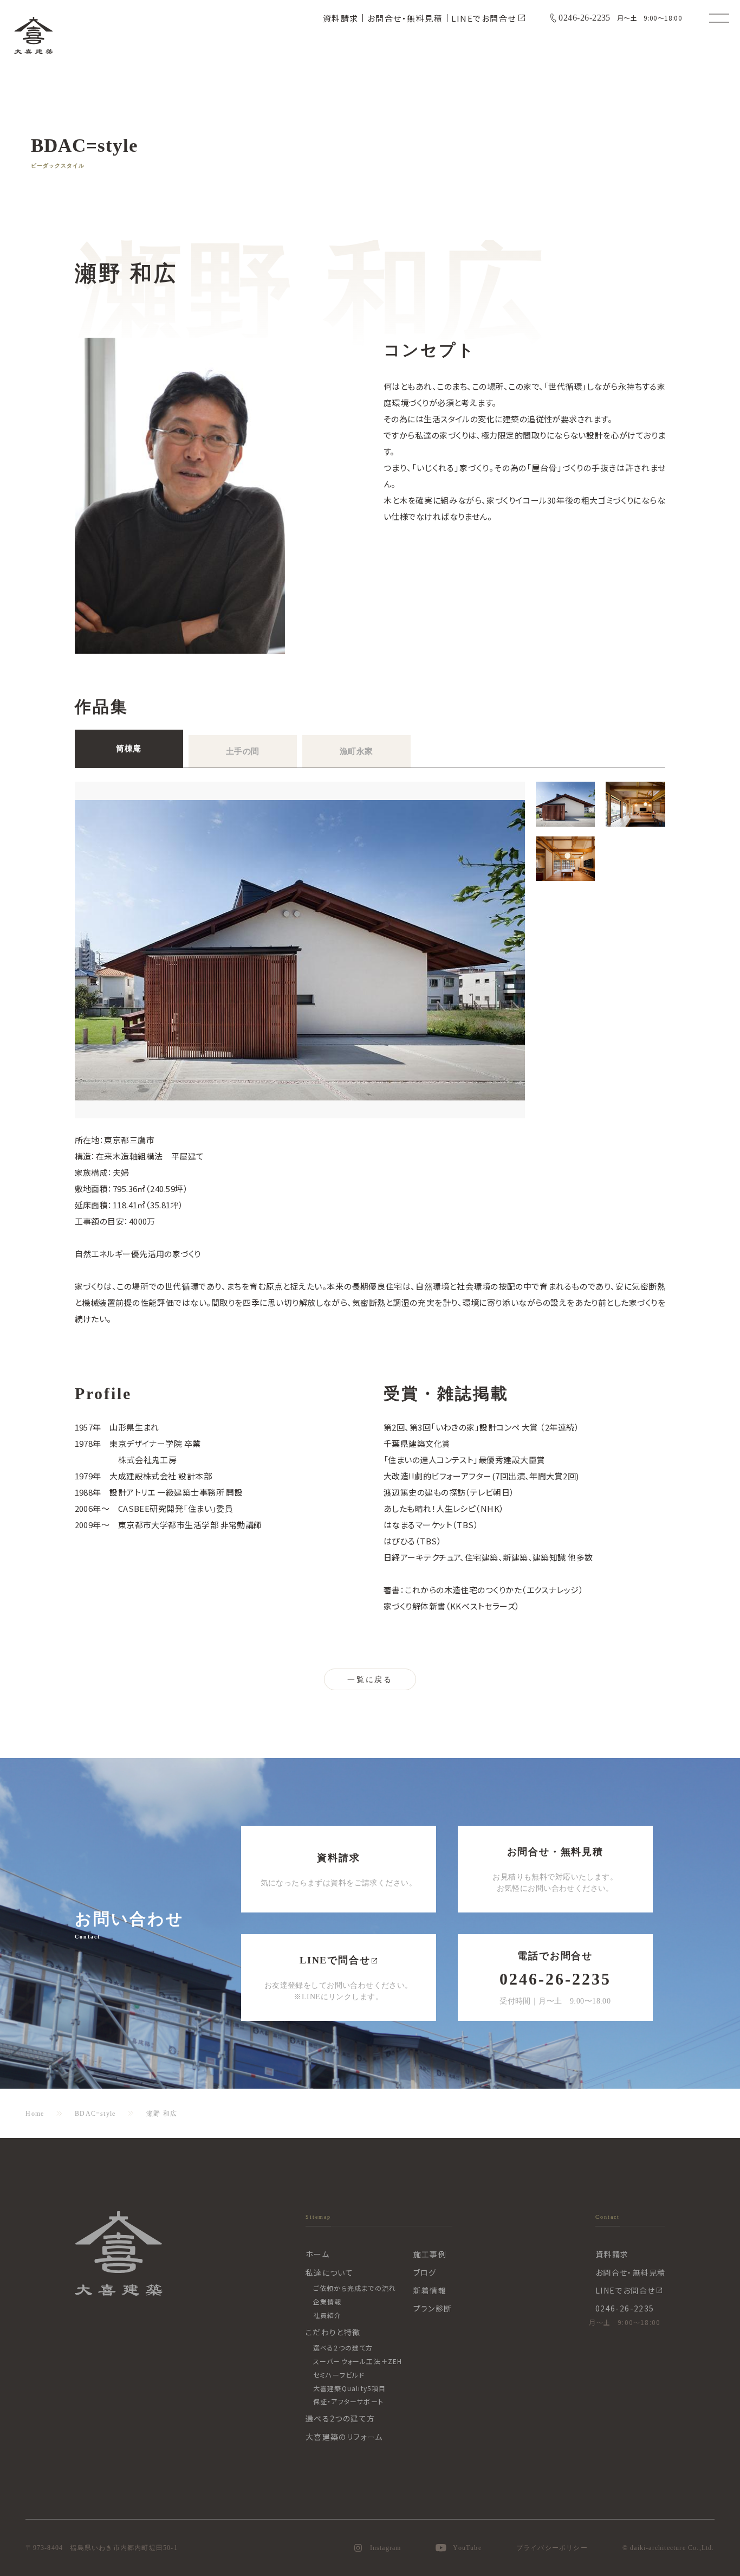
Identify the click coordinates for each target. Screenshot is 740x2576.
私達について (329, 2272)
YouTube (467, 2548)
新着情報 (430, 2290)
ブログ (425, 2272)
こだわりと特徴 (333, 2332)
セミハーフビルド (339, 2375)
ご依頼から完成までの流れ (355, 2288)
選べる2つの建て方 (343, 2348)
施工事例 (430, 2254)
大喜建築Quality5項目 (350, 2388)
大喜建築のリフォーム (344, 2437)
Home (35, 2114)
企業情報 (327, 2301)
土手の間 (243, 751)
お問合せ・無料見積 (405, 18)
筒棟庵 (128, 749)
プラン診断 (433, 2308)
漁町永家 (356, 751)
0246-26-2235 (585, 18)
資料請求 (341, 18)
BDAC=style (95, 2114)
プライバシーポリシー (552, 2548)
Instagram (386, 2548)
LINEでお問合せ (484, 18)
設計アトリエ (132, 1492)
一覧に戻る (370, 1680)
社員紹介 (327, 2315)
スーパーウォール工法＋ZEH (358, 2361)
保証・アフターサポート (348, 2401)
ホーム (317, 2254)
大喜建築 (34, 35)
